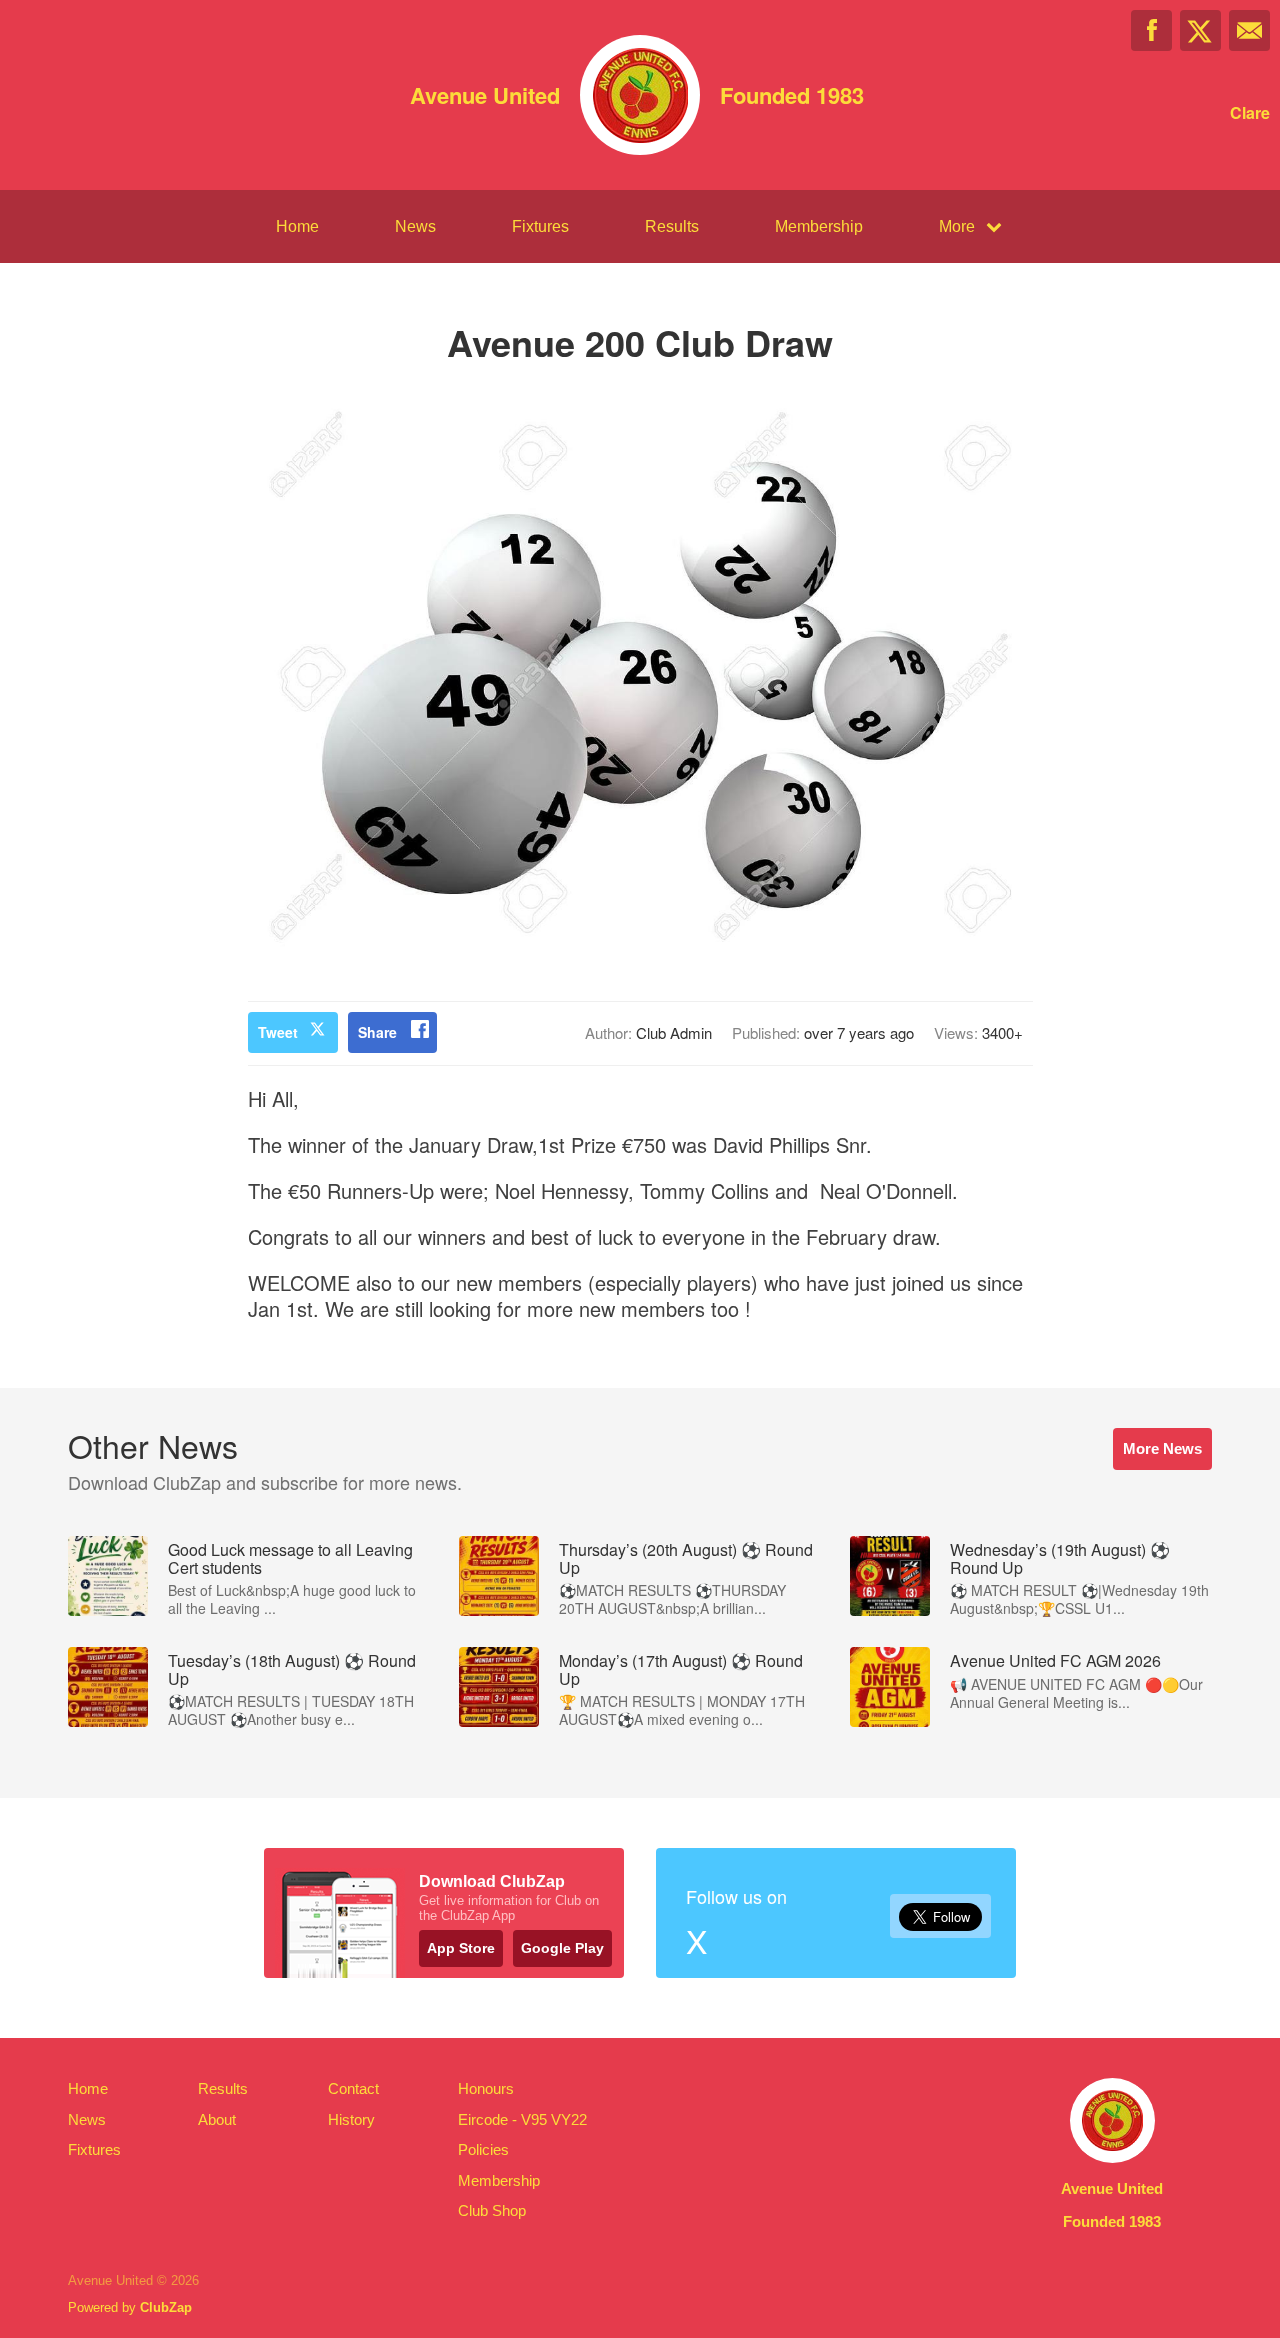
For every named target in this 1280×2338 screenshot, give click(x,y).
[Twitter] (1200, 30)
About (217, 2119)
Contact (353, 2088)
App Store (461, 1948)
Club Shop (492, 2210)
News (415, 226)
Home (297, 226)
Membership (819, 226)
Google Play (562, 1948)
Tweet (278, 1032)
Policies (483, 2149)
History (351, 2119)
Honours (486, 2088)
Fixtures (540, 226)
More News (1162, 1448)
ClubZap (166, 2307)
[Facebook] (1151, 30)
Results (672, 226)
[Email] (1249, 30)
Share (377, 1032)
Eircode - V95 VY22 (522, 2119)
